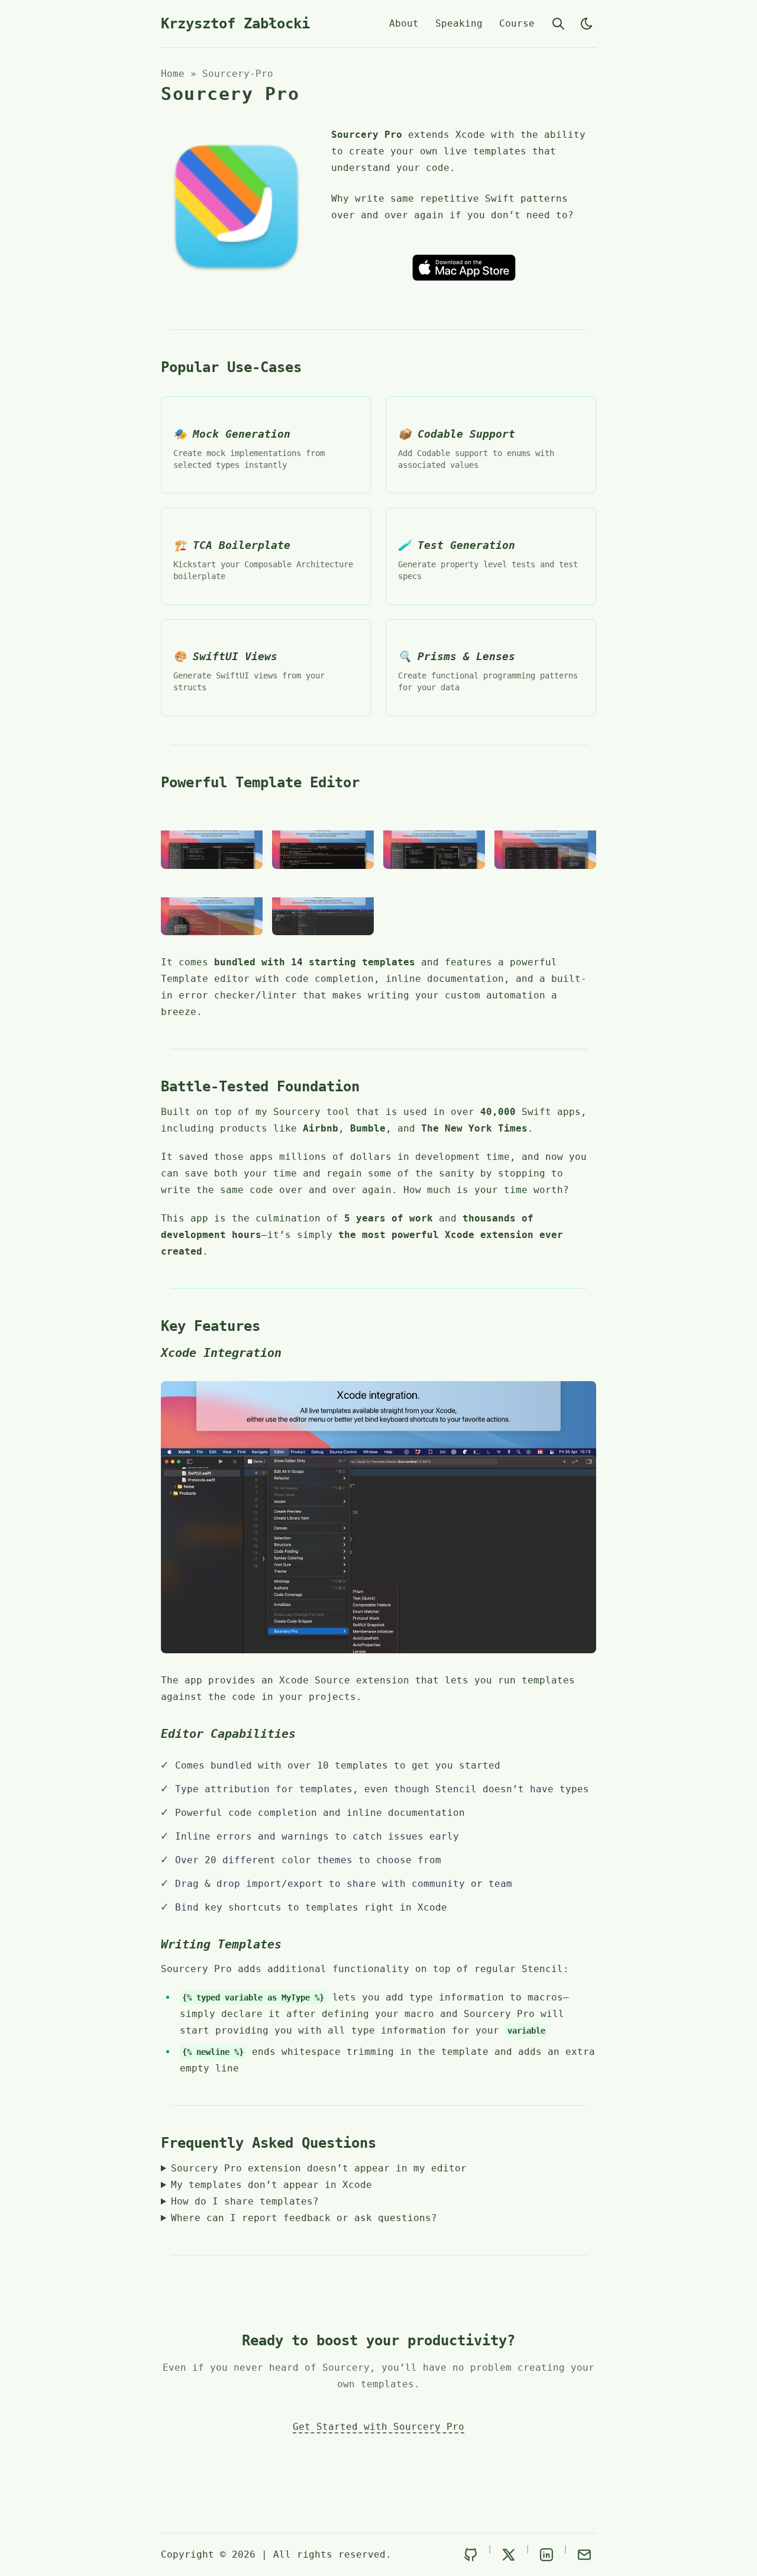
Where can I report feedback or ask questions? (304, 2218)
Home (173, 74)
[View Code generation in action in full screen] (212, 907)
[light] (587, 24)
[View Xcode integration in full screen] (323, 907)
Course (517, 23)
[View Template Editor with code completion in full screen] (212, 840)
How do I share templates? (245, 2201)
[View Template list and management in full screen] (545, 840)
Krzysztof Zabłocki (235, 24)
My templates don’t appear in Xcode (271, 2185)
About (404, 23)
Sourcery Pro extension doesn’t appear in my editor (319, 2168)
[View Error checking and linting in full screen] (434, 840)
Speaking (459, 23)
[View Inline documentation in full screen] (323, 840)
